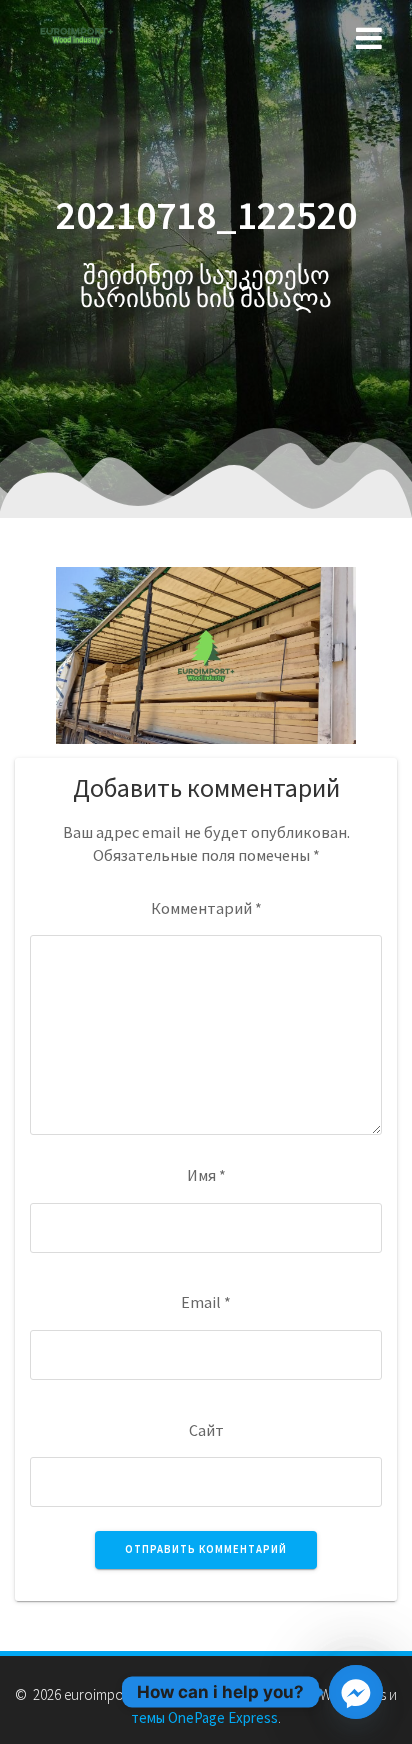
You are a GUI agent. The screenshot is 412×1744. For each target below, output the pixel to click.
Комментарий (206, 908)
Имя (206, 1175)
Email (206, 1302)
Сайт (206, 1430)
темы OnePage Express (204, 1717)
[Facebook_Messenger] (356, 1692)
